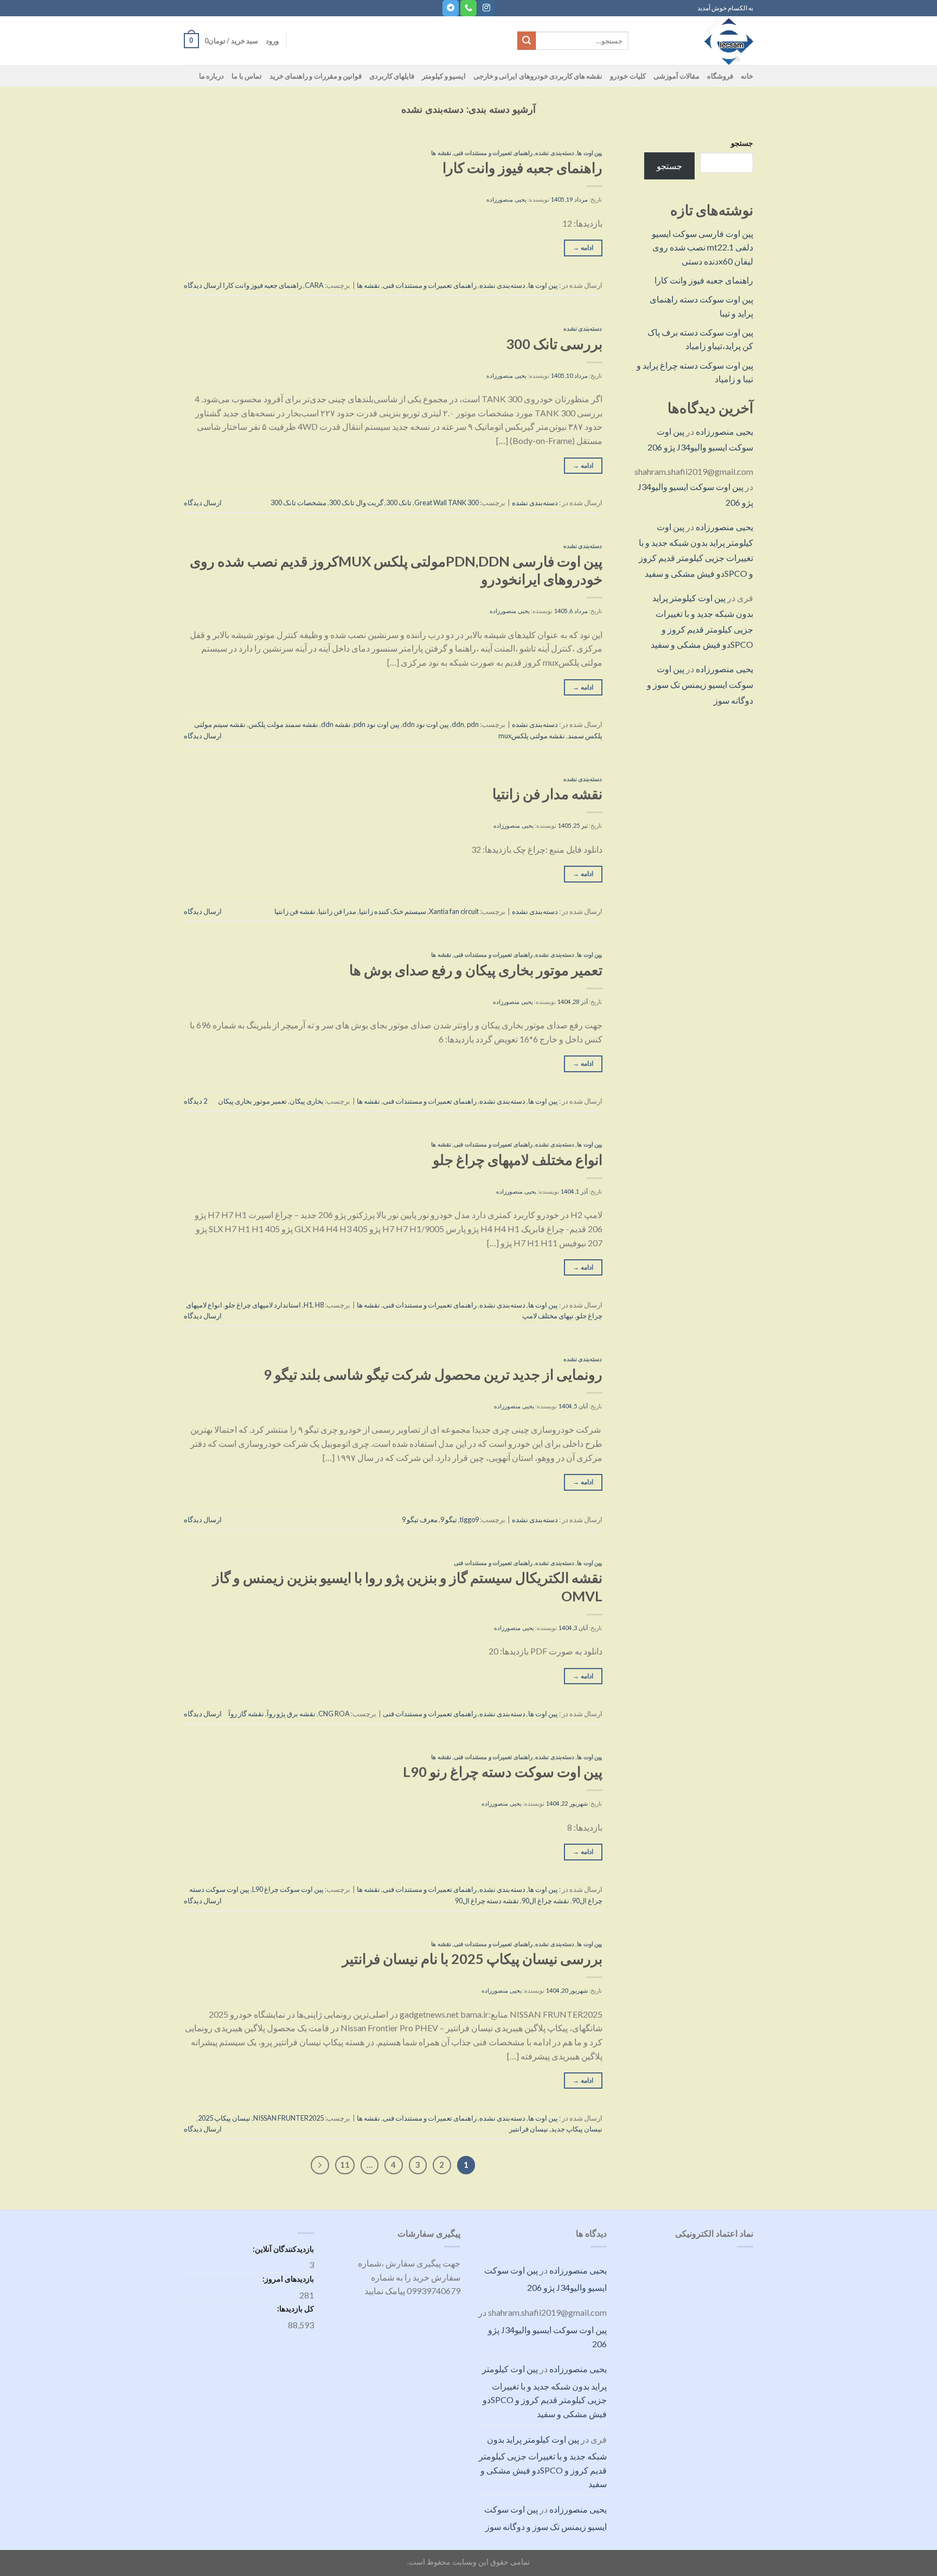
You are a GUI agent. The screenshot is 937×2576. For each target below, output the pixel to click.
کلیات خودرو (628, 76)
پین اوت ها (589, 153)
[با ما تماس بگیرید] (468, 8)
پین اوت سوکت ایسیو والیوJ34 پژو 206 (545, 2279)
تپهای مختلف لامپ (548, 1316)
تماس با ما (247, 76)
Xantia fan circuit (454, 911)
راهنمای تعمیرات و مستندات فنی (493, 153)
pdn (473, 724)
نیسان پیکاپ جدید (577, 2129)
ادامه (583, 247)
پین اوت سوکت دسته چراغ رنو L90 (503, 1772)
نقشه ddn (336, 724)
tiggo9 (469, 1519)
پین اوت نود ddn (426, 724)
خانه (747, 76)
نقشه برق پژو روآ (291, 1714)
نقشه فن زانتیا (295, 911)
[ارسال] (527, 41)
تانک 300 (399, 503)
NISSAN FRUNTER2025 (288, 2118)
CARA (314, 285)
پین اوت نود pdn (377, 724)
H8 (319, 1305)
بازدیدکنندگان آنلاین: (283, 2249)
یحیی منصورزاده (724, 431)
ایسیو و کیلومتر (444, 76)
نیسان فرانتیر (529, 2129)
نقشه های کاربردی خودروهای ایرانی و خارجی (538, 76)
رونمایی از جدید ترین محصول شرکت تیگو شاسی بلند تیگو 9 (433, 1374)
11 (345, 2165)
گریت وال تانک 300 (356, 503)
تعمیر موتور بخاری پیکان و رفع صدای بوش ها (476, 970)
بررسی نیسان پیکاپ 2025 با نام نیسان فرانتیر (472, 1959)
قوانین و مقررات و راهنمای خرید (316, 76)
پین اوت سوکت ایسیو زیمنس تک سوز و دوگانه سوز (700, 684)
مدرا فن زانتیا (337, 911)
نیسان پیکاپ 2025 (224, 2118)
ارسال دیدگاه (203, 285)
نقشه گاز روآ (246, 1714)
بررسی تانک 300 (554, 344)
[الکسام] (699, 41)
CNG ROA (334, 1714)
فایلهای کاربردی (392, 76)
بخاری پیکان (307, 1101)
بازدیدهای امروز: (287, 2279)
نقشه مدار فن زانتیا (547, 794)
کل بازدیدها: (295, 2308)
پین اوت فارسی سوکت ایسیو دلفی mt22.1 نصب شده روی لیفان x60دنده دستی (702, 247)
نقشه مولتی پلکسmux (532, 736)
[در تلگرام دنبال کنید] (451, 8)
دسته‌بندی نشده (555, 153)
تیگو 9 (449, 1519)
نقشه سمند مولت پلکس (283, 724)
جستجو (742, 143)
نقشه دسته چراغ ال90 (487, 1901)
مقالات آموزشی (676, 76)
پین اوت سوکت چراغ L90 (288, 1889)
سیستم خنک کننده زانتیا (393, 911)
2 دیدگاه (195, 1101)
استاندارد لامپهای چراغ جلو (263, 1305)
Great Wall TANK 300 (447, 503)
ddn (458, 724)
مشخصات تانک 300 (299, 503)
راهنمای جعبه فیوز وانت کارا (704, 280)
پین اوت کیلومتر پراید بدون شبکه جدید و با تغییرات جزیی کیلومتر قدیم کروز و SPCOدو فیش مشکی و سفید (544, 2391)
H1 (308, 1305)
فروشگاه (720, 76)
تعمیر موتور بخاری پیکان (252, 1101)
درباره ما (211, 76)
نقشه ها (441, 153)
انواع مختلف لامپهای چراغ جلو (518, 1160)
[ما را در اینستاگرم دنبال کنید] (486, 8)
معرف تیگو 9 (420, 1519)
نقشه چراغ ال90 (545, 1901)
